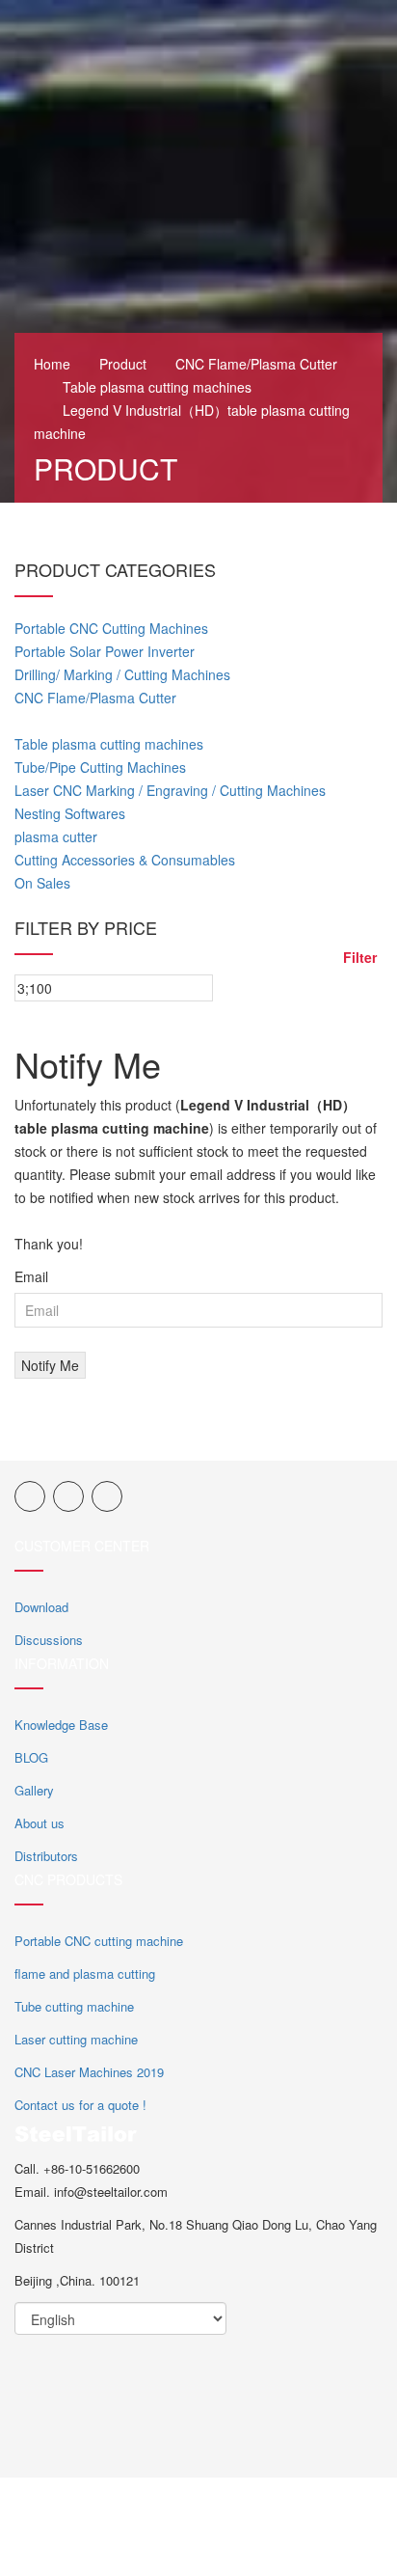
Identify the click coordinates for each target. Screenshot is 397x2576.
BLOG (31, 1757)
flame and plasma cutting (85, 1973)
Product (123, 364)
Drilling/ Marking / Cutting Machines (122, 674)
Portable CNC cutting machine (99, 1941)
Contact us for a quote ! (80, 2105)
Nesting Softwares (70, 813)
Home (52, 364)
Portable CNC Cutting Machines (111, 628)
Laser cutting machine (76, 2039)
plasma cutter (56, 836)
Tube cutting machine (74, 2006)
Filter (360, 957)
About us (40, 1823)
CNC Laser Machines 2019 (89, 2072)
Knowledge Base (61, 1725)
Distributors (46, 1856)
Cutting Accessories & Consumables (125, 860)
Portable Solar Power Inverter (105, 651)
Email (31, 1276)
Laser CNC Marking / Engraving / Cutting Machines (170, 790)
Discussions (49, 1640)
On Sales (42, 883)
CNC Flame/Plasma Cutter (256, 364)
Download (41, 1607)
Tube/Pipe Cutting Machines (100, 767)
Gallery (34, 1790)
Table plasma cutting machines (157, 387)
